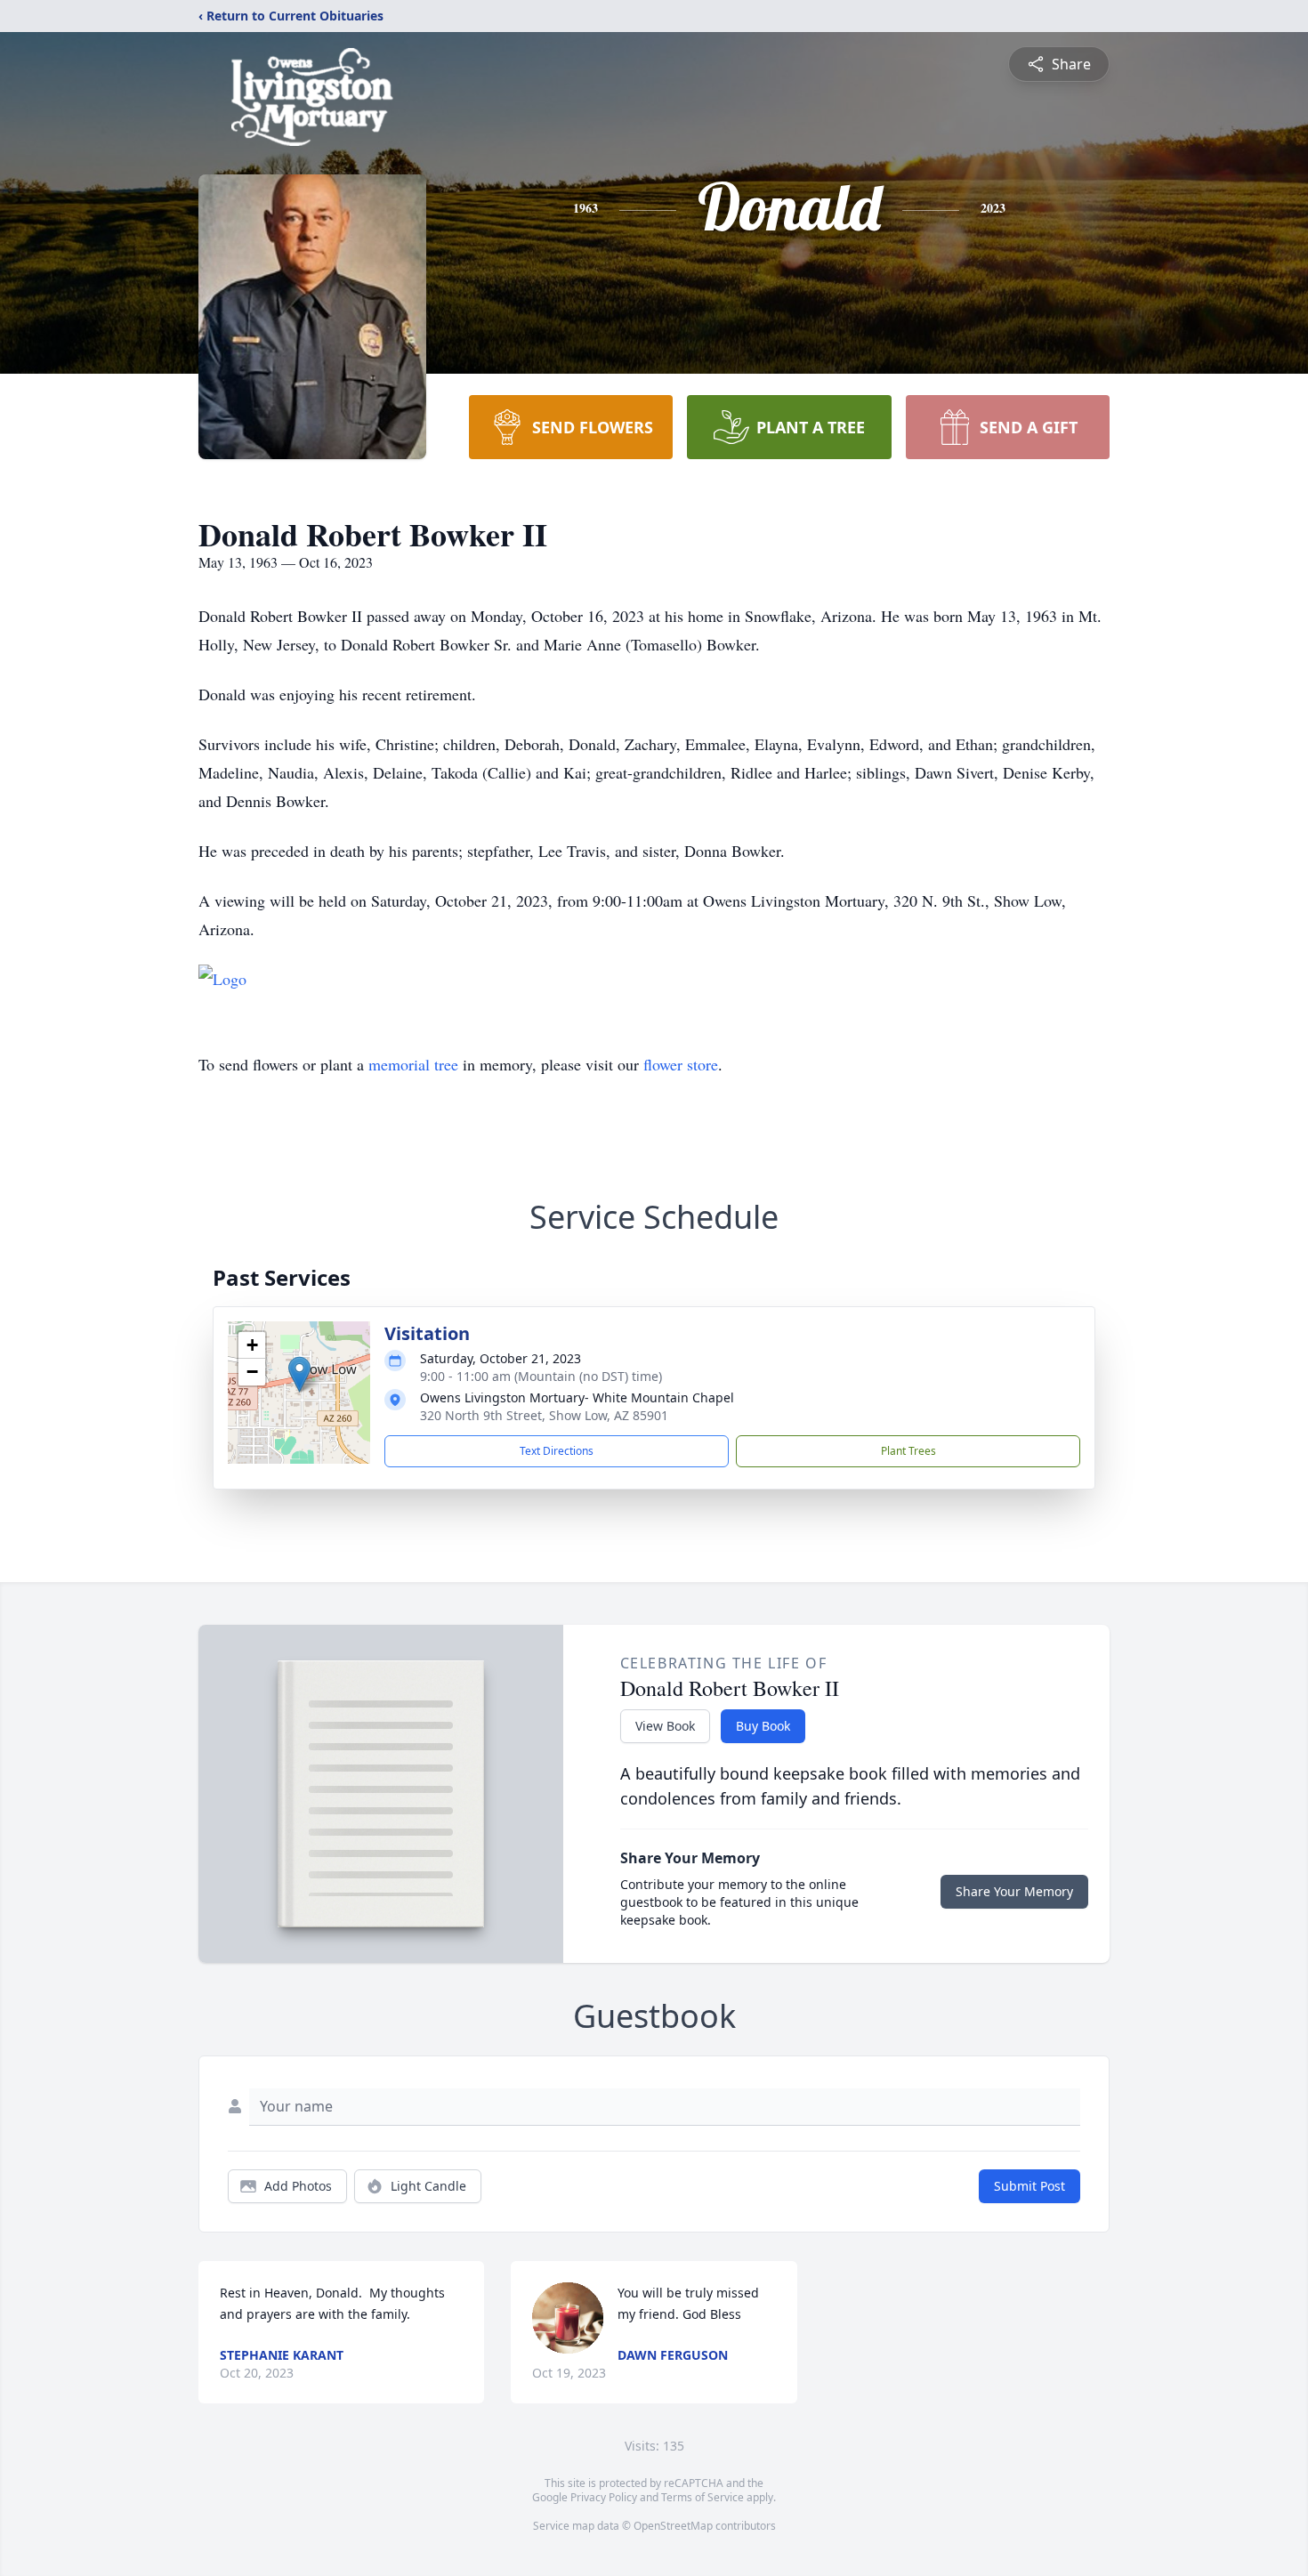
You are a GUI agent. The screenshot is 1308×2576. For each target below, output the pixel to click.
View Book (665, 1726)
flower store (681, 1064)
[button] (299, 1374)
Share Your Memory (1014, 1891)
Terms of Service (702, 2497)
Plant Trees (908, 1451)
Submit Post (1029, 2186)
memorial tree (413, 1064)
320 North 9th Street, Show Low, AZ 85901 (544, 1415)
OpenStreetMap (673, 2526)
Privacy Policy (604, 2497)
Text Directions (557, 1451)
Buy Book (763, 1726)
